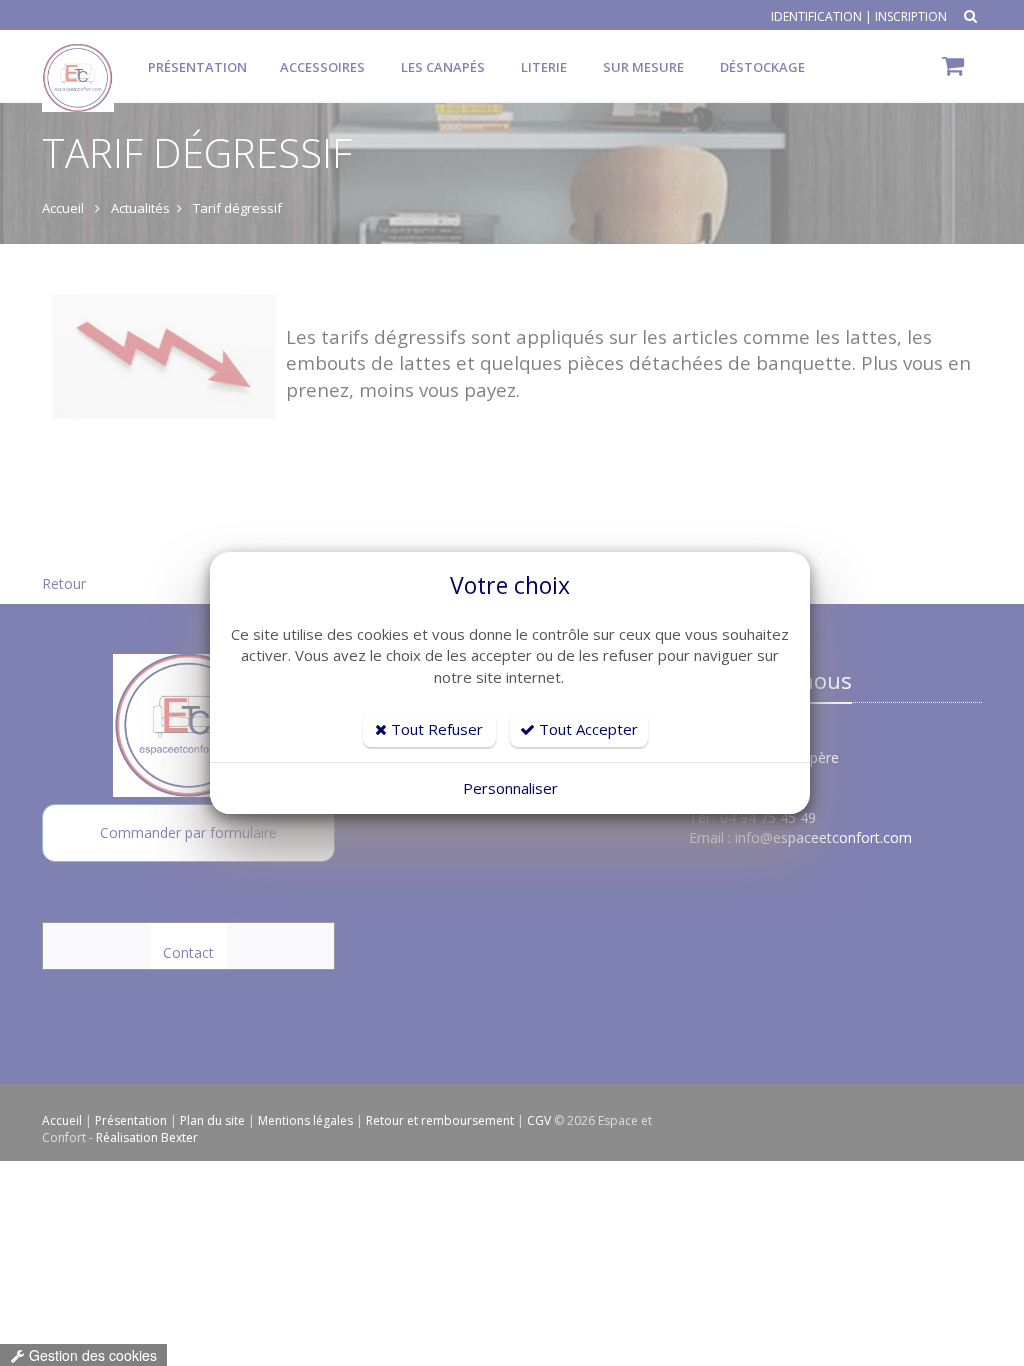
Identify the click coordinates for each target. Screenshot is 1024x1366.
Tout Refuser (435, 729)
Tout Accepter (586, 729)
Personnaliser (510, 788)
